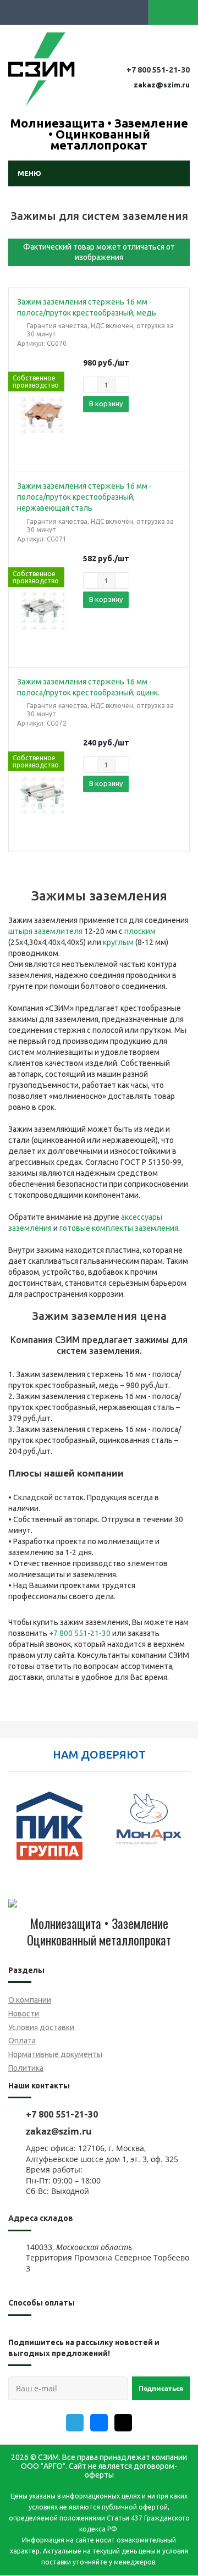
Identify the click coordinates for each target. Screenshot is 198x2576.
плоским (140, 931)
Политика (26, 2068)
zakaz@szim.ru (162, 85)
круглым (118, 942)
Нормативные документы (55, 2054)
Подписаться (161, 2388)
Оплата (22, 2041)
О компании (30, 2000)
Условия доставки (41, 2027)
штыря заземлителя (45, 931)
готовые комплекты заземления (119, 1228)
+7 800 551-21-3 (78, 1633)
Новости (24, 2014)
